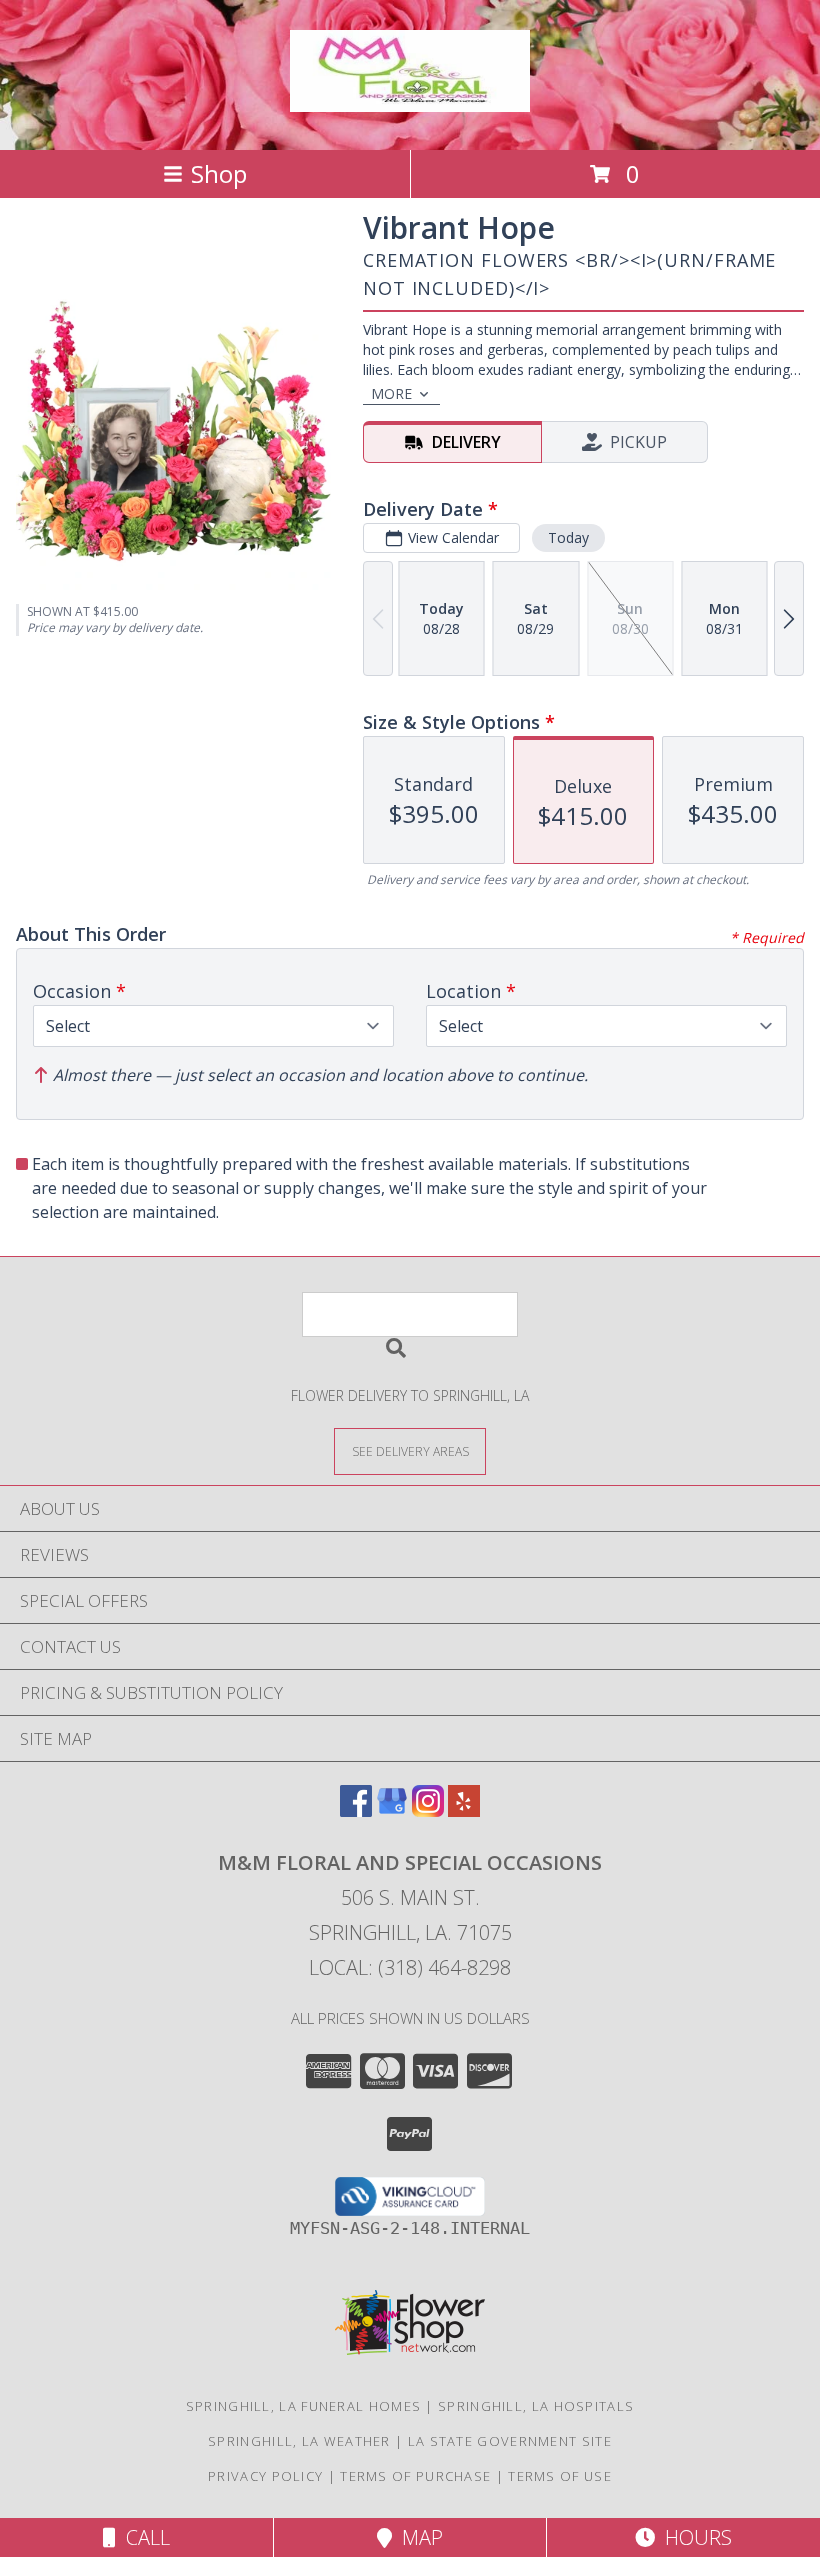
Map (417, 2537)
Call (143, 2537)
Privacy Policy (265, 2476)
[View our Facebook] (356, 1810)
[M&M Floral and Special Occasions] (410, 101)
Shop (219, 173)
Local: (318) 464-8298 (410, 1967)
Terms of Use (560, 2476)
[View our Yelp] (464, 1810)
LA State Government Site (510, 2441)
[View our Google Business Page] (392, 1810)
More (391, 393)
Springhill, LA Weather (299, 2441)
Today (568, 537)
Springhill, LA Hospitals (536, 2406)
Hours (693, 2537)
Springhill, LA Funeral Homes (303, 2406)
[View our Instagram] (428, 1810)
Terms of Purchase (415, 2476)
